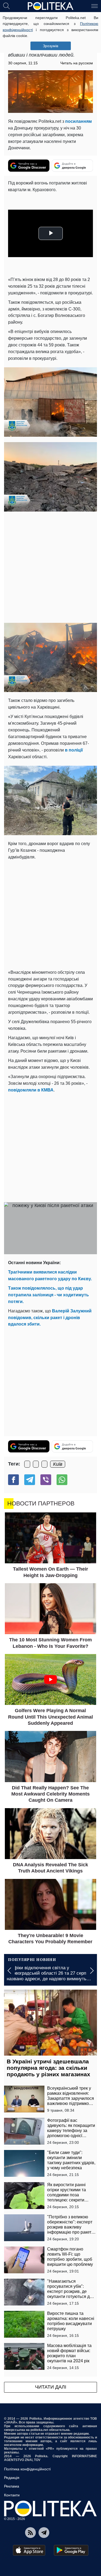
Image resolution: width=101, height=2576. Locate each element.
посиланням (79, 121)
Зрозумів (50, 46)
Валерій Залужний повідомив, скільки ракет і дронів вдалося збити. (50, 1318)
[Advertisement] (50, 567)
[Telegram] (30, 1480)
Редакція (12, 2478)
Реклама (12, 2486)
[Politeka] (51, 6)
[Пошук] (6, 6)
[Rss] (30, 2533)
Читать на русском (77, 63)
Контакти (12, 2495)
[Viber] (46, 1480)
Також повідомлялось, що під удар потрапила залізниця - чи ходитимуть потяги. (48, 1295)
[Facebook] (13, 1480)
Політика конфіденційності (27, 2469)
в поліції (74, 750)
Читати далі (51, 2387)
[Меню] (95, 6)
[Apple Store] (29, 2550)
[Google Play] (71, 2550)
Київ (58, 1464)
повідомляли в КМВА (31, 1090)
